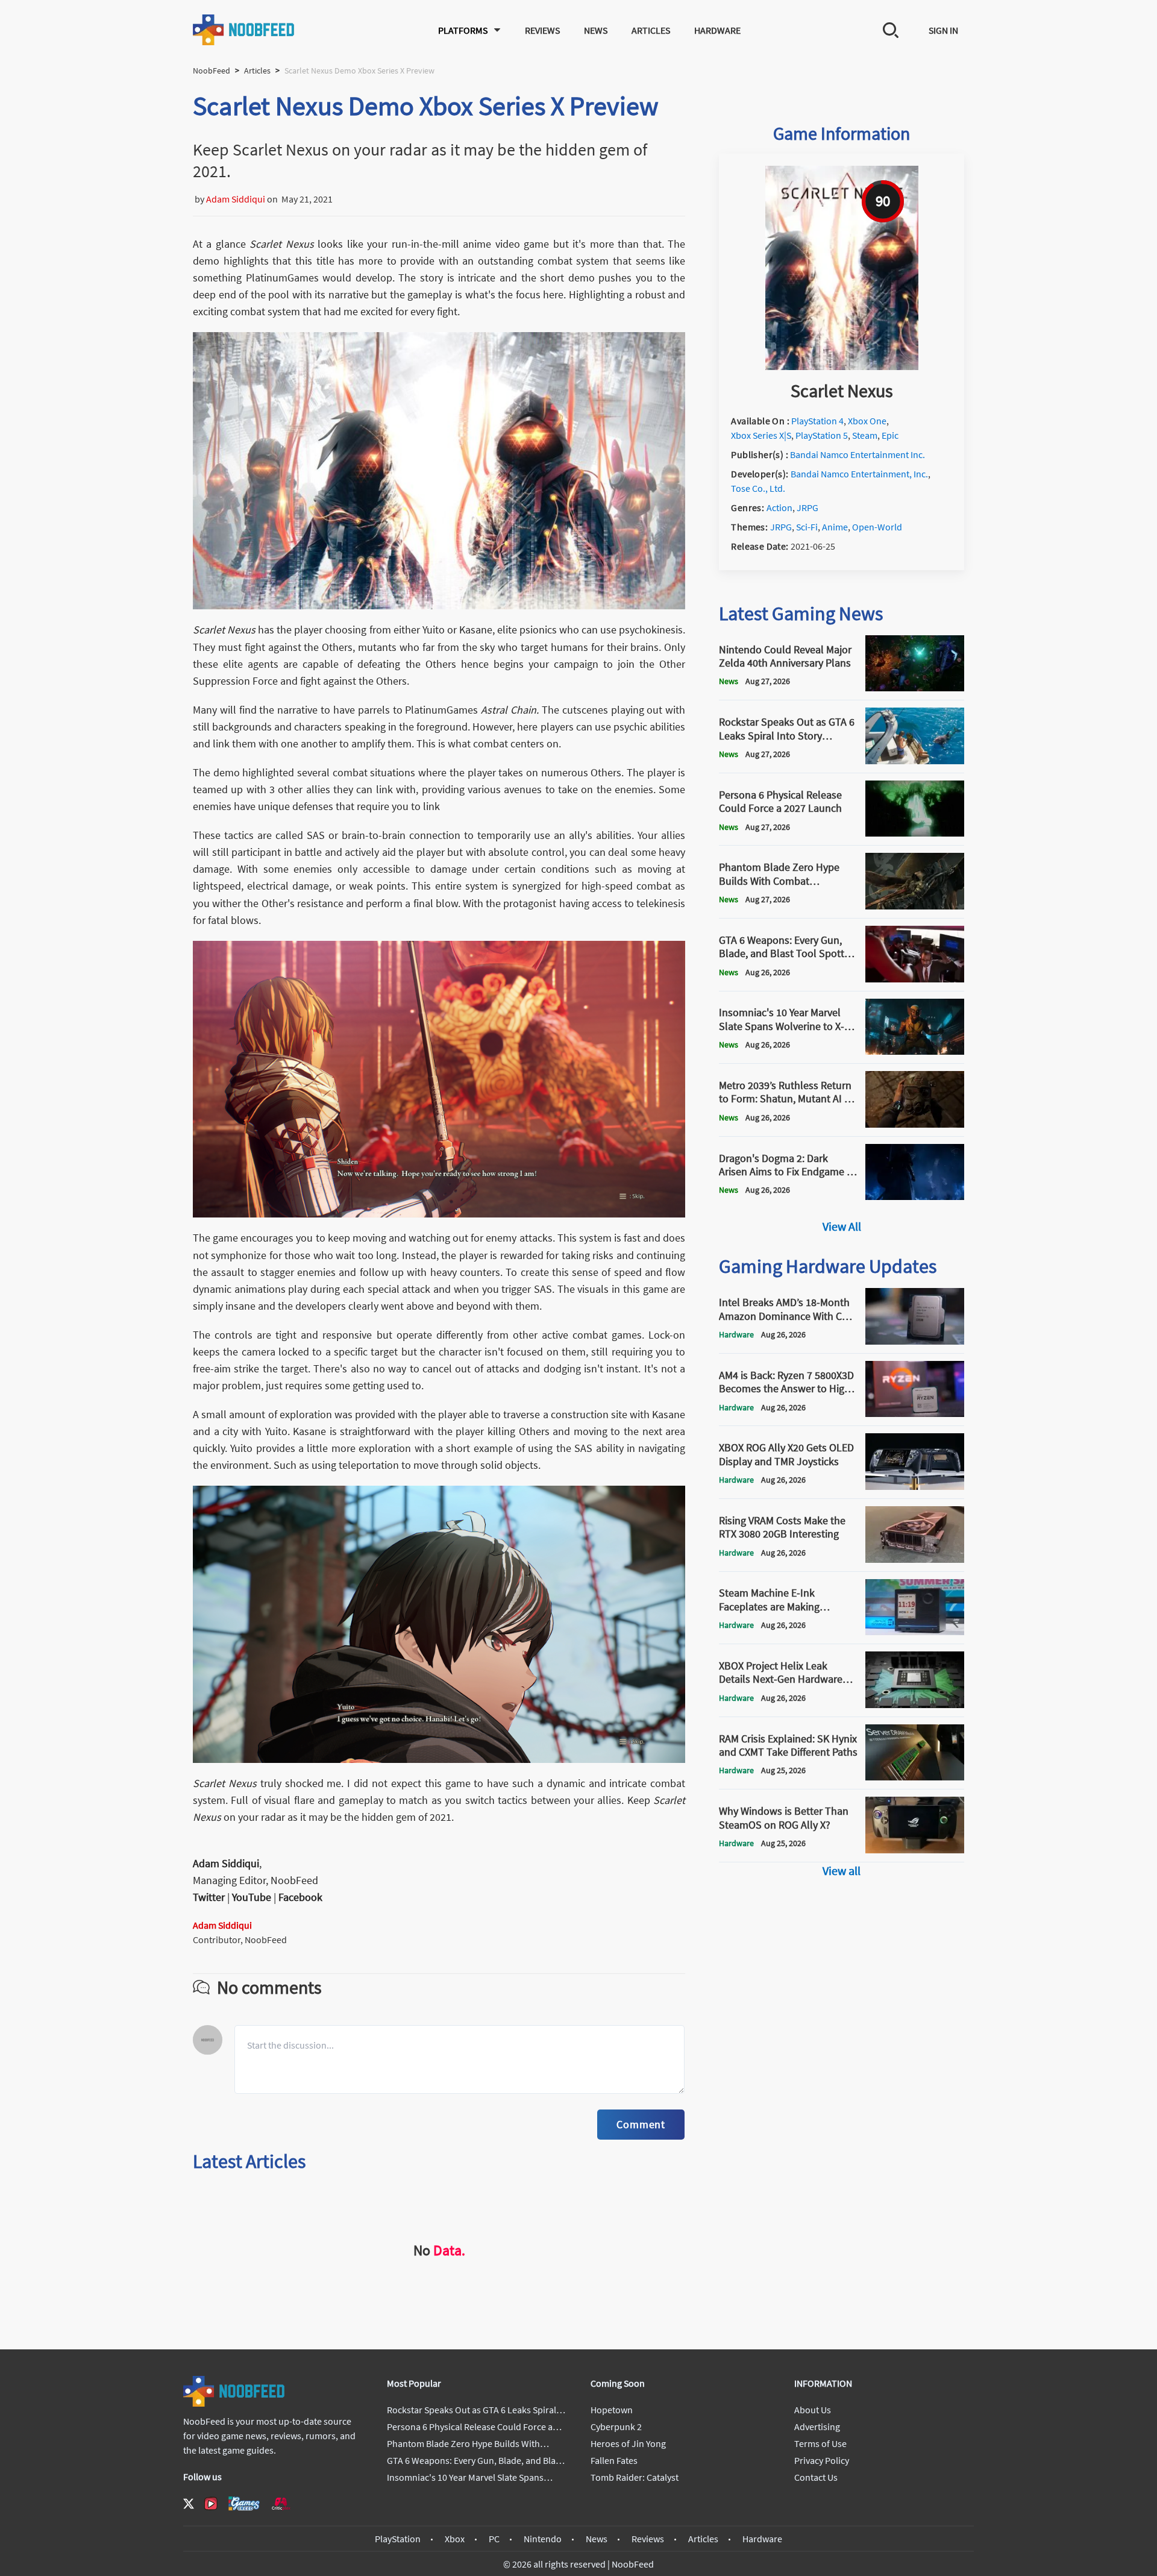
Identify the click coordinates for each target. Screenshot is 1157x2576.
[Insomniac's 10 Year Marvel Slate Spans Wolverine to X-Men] (915, 1051)
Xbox (455, 2539)
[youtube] (211, 2504)
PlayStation (398, 2539)
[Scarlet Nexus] (842, 366)
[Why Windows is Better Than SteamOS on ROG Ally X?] (915, 1850)
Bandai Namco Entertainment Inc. (858, 454)
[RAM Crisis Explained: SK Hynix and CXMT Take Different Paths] (915, 1777)
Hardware (717, 30)
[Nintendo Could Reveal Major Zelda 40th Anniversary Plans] (915, 688)
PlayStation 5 (822, 435)
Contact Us (816, 2477)
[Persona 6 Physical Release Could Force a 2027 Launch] (915, 833)
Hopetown (612, 2410)
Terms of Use (820, 2443)
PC (494, 2539)
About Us (813, 2410)
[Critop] (281, 2503)
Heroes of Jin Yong (628, 2443)
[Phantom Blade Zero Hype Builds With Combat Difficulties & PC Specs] (915, 906)
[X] (189, 2504)
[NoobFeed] (244, 30)
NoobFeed (212, 71)
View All (842, 1226)
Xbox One (867, 421)
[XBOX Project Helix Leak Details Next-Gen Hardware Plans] (915, 1704)
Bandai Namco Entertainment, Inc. (859, 474)
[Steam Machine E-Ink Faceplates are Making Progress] (915, 1632)
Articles (651, 30)
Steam (865, 435)
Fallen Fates (614, 2460)
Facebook (300, 1897)
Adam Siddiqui (236, 199)
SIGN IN (943, 30)
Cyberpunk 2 (616, 2427)
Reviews (542, 30)
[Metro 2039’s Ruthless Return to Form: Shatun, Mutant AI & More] (915, 1124)
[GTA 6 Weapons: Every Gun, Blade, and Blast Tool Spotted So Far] (915, 979)
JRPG (807, 507)
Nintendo (543, 2539)
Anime (835, 527)
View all (842, 1871)
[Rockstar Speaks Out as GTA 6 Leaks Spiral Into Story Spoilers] (915, 761)
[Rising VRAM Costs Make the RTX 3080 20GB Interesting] (915, 1559)
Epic (890, 435)
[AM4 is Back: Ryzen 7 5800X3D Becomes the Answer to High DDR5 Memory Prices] (915, 1413)
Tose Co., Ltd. (758, 488)
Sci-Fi (807, 527)
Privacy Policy (822, 2460)
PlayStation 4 (817, 421)
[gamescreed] (244, 2503)
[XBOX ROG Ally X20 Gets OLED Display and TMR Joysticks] (915, 1486)
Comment (641, 2124)
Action (779, 507)
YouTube (252, 1897)
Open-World (877, 527)
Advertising (817, 2427)
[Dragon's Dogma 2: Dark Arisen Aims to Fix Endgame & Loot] (915, 1196)
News (596, 30)
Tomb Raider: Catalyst (635, 2477)
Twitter (209, 1897)
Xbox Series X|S (761, 435)
